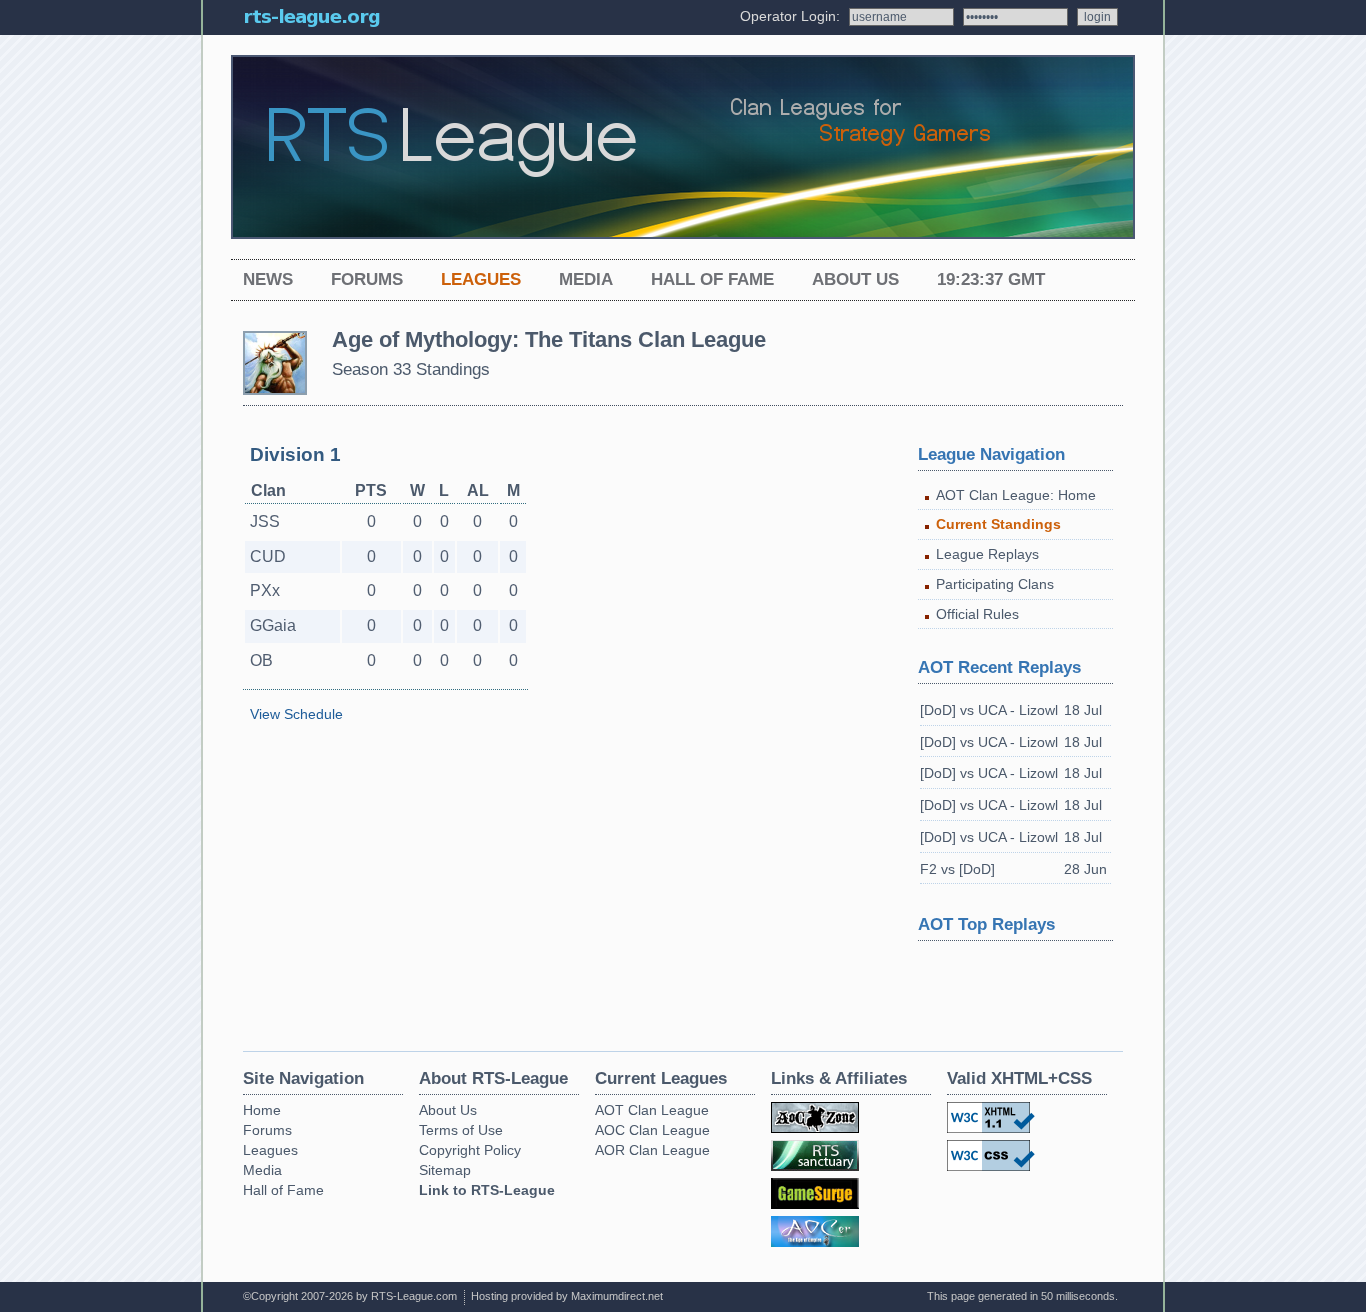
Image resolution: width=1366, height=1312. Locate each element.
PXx (265, 590)
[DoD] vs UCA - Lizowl (989, 710)
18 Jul (1083, 710)
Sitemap (445, 1170)
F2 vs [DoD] (957, 869)
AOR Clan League (652, 1150)
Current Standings (998, 524)
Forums (367, 279)
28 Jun (1085, 869)
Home (262, 1110)
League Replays (987, 554)
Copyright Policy (470, 1150)
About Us (855, 279)
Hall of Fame (712, 279)
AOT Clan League (652, 1110)
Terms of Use (461, 1130)
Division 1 (295, 454)
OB (261, 660)
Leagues (481, 279)
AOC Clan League (652, 1130)
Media (586, 279)
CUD (268, 556)
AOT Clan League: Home (1016, 495)
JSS (265, 521)
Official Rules (977, 614)
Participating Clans (995, 584)
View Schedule (296, 714)
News (268, 279)
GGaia (273, 625)
